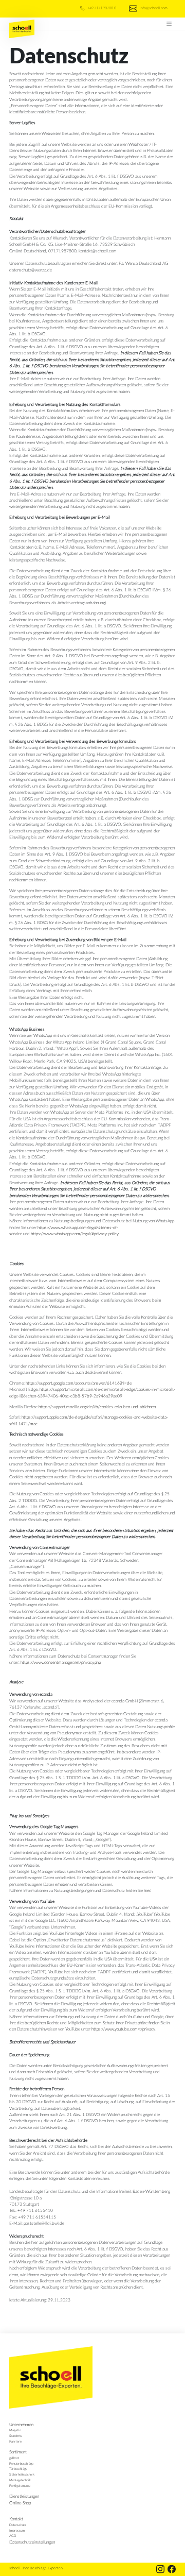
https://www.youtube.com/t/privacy (123, 2029)
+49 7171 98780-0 (101, 8)
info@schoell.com (153, 8)
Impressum (17, 2530)
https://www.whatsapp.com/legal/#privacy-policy (75, 1233)
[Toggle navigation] (169, 24)
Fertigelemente (20, 2486)
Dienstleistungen (24, 2496)
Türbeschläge (18, 2469)
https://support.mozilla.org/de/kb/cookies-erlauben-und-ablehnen (97, 1406)
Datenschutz (18, 2525)
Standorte (16, 2436)
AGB (13, 2536)
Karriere (15, 2441)
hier (147, 1890)
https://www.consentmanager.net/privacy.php (61, 1662)
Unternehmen (21, 2424)
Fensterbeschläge (21, 2463)
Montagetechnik (20, 2480)
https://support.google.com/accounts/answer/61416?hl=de (79, 1383)
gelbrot (14, 2458)
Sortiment (18, 2452)
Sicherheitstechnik (22, 2474)
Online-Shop (20, 2503)
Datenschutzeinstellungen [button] (32, 2542)
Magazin (15, 2430)
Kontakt (16, 2519)
